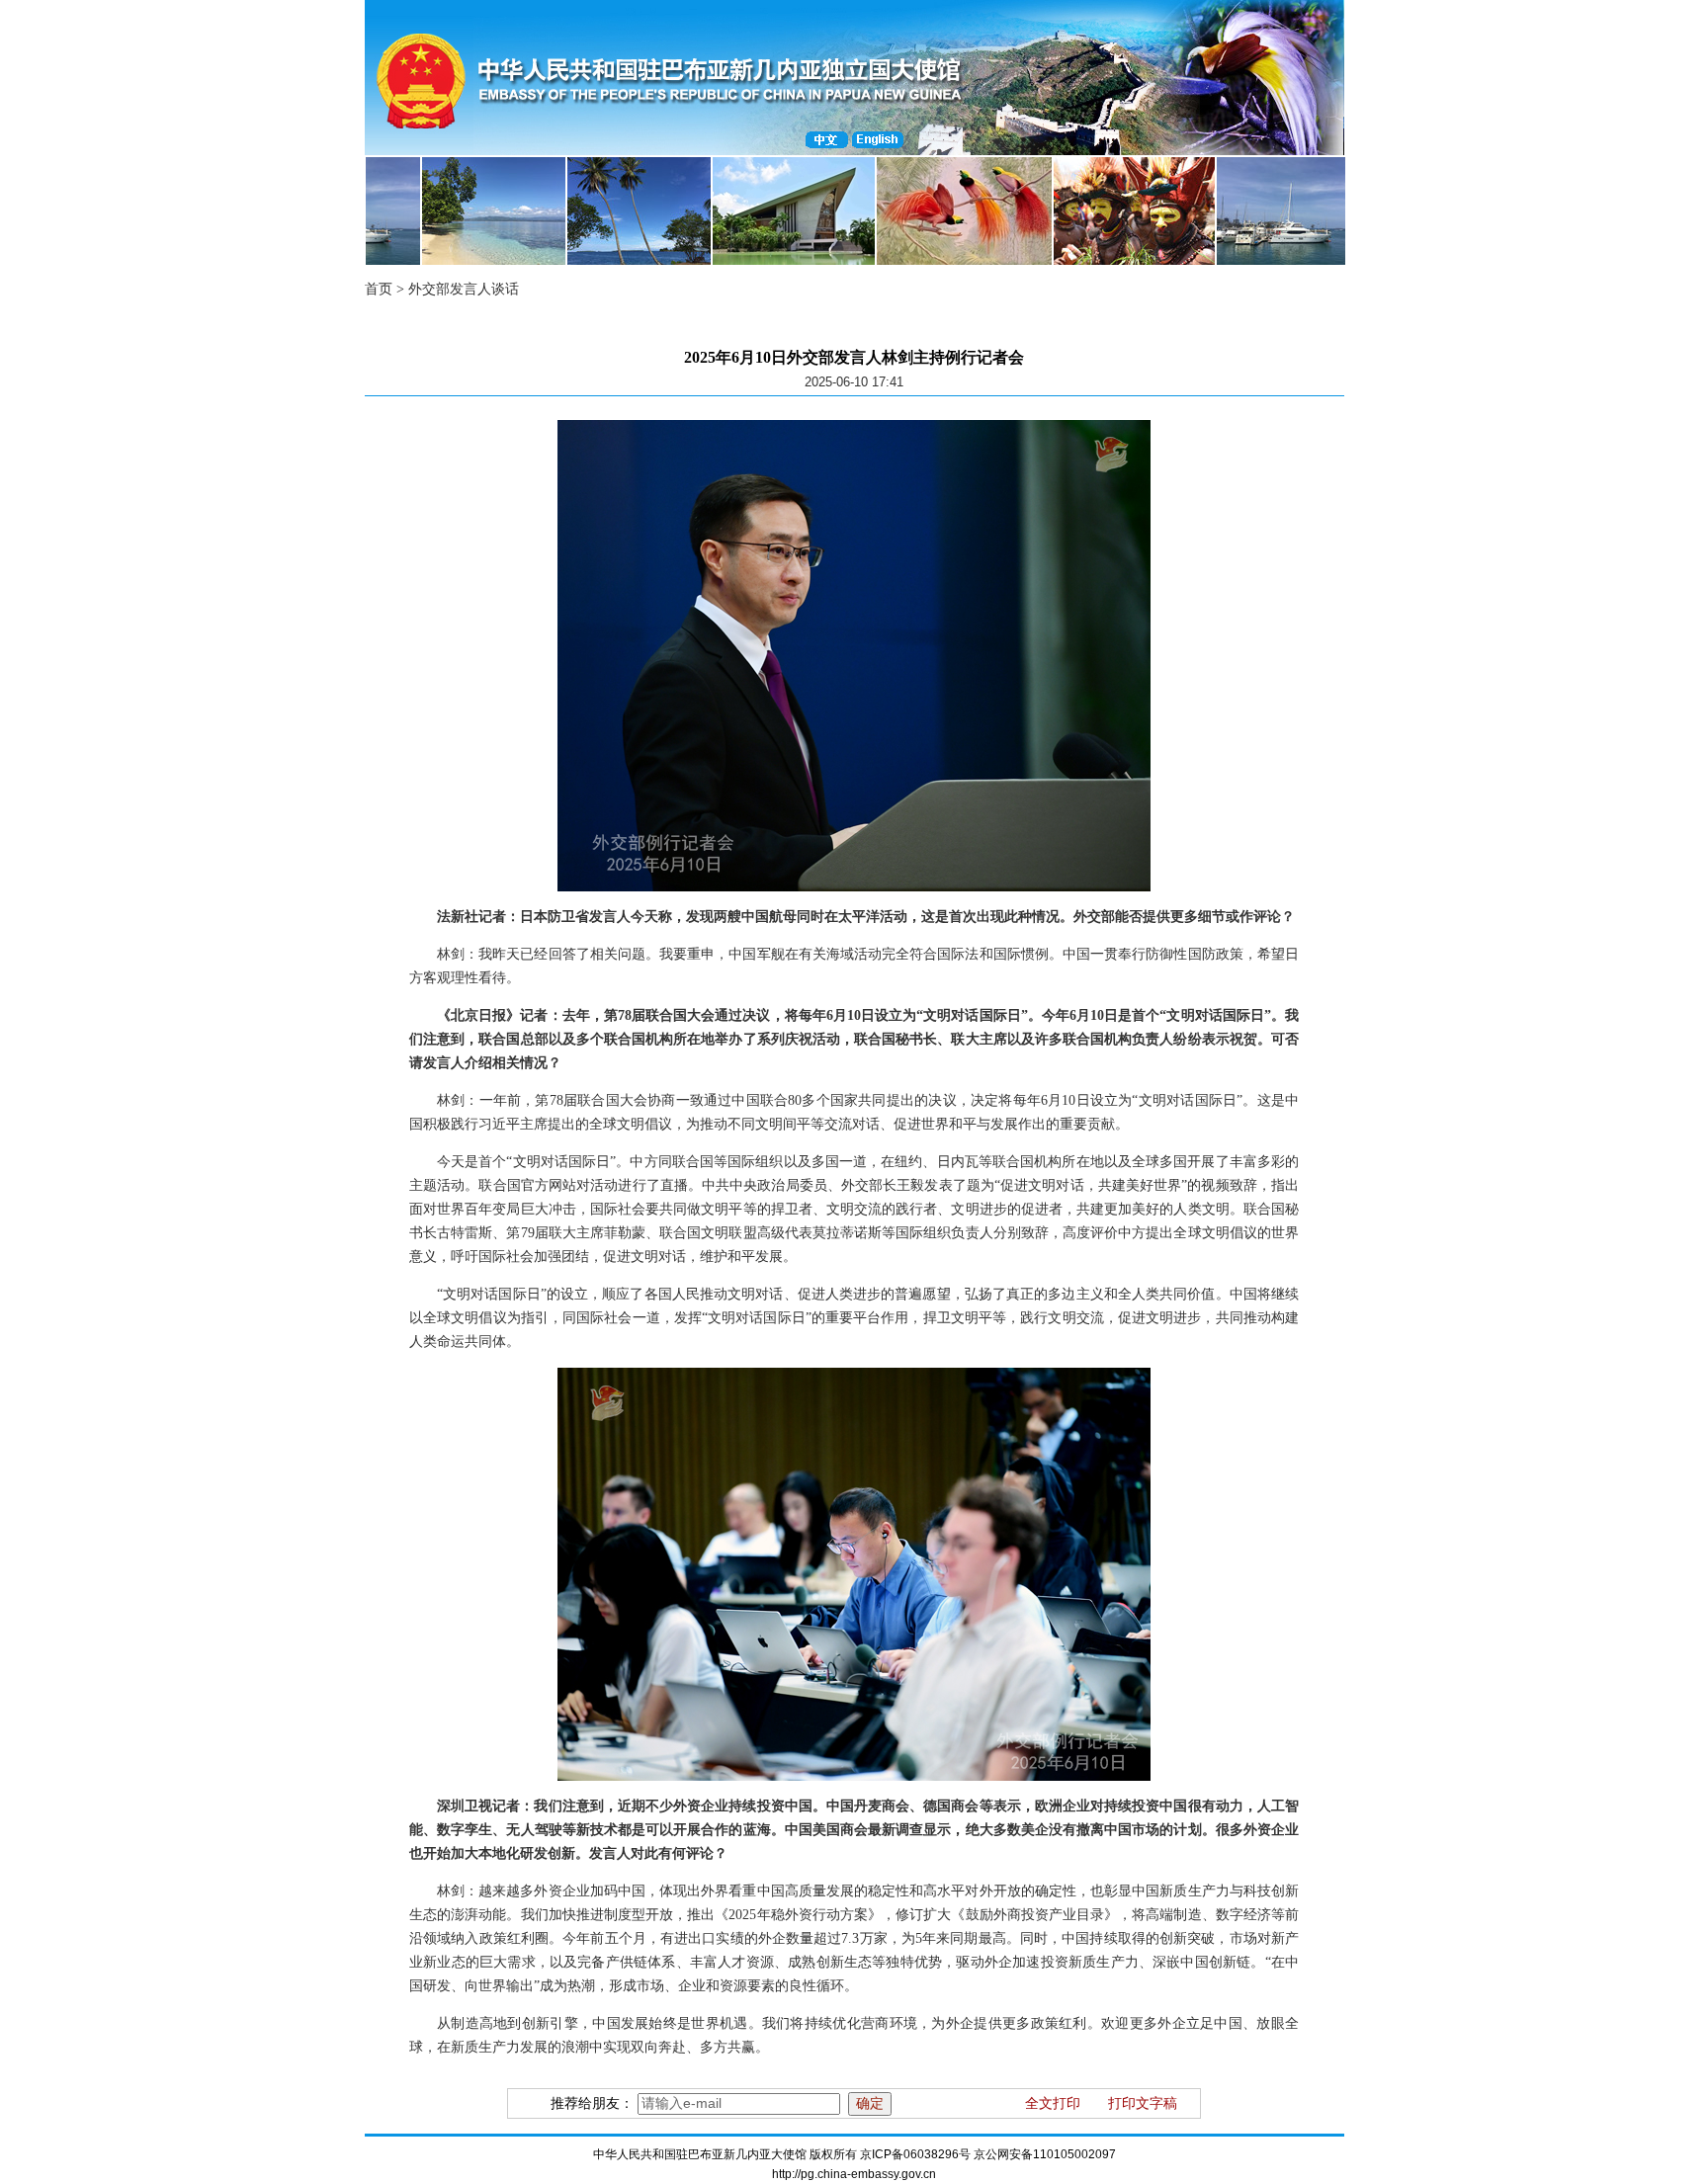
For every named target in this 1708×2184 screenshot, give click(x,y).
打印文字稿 (1143, 2103)
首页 (379, 289)
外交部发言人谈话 (464, 289)
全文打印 (1053, 2103)
